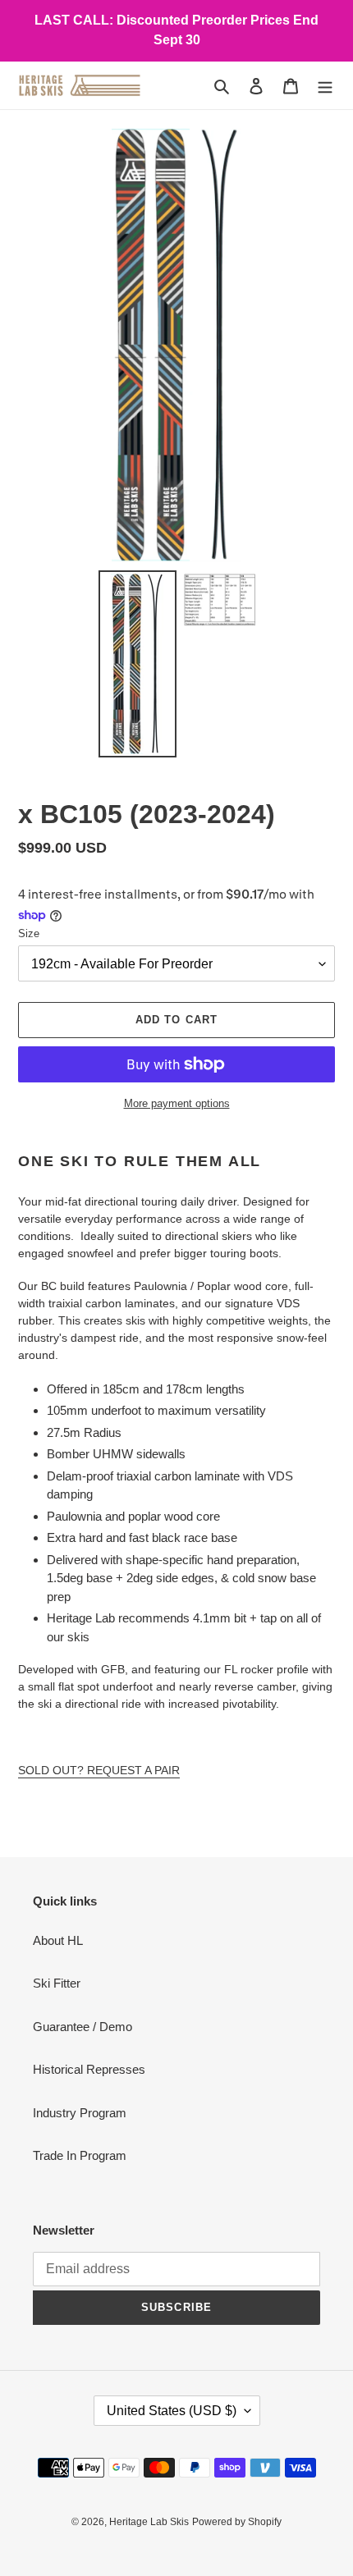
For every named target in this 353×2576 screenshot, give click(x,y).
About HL (58, 1940)
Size (29, 933)
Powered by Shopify (237, 2522)
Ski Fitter (57, 1983)
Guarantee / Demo (83, 2027)
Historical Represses (89, 2069)
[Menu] (325, 86)
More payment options (177, 1103)
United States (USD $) (172, 2411)
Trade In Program (80, 2155)
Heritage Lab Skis (149, 2522)
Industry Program (80, 2113)
